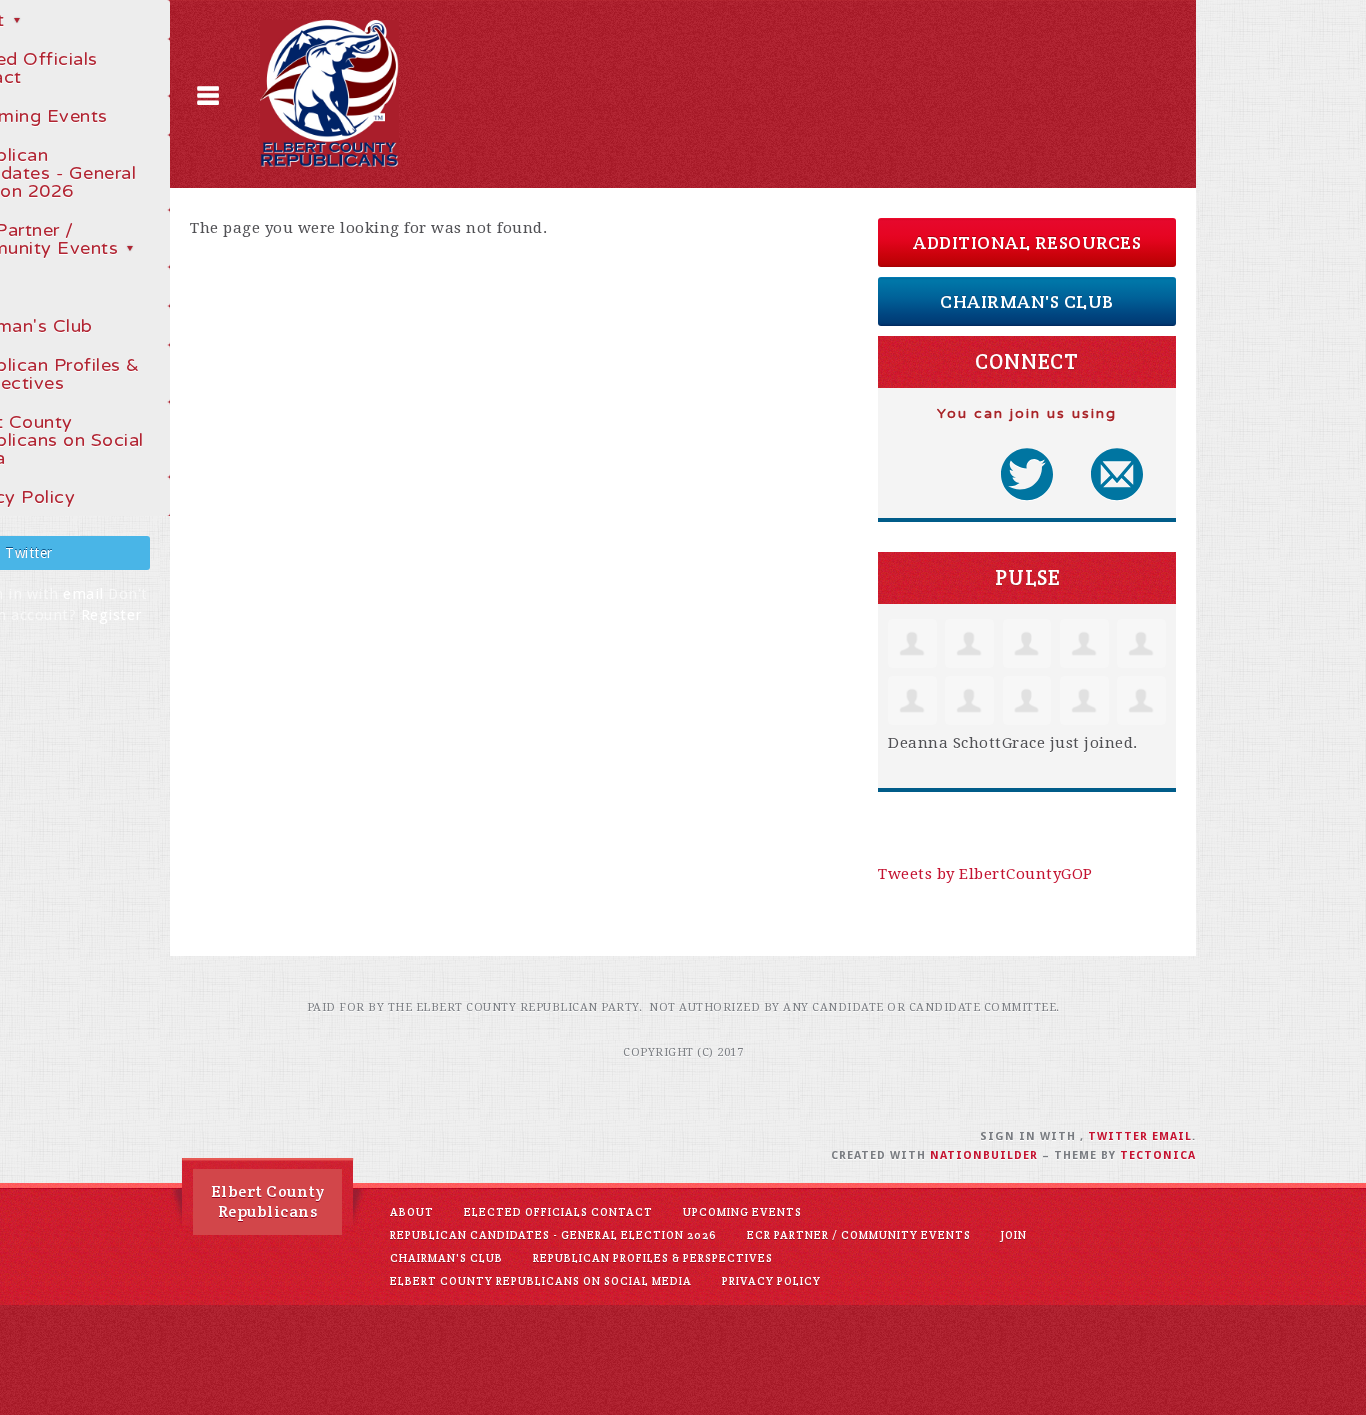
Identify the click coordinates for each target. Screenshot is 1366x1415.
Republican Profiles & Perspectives (653, 1258)
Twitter (1118, 1136)
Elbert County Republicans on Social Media (541, 1281)
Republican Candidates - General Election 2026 (553, 1235)
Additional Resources (1027, 242)
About (412, 1212)
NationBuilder (984, 1155)
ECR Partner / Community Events (859, 1235)
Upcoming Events (742, 1212)
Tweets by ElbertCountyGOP (985, 874)
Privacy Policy (771, 1281)
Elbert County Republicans (268, 1201)
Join (1014, 1235)
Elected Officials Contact (558, 1212)
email (83, 594)
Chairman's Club (1027, 301)
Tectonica (1158, 1155)
